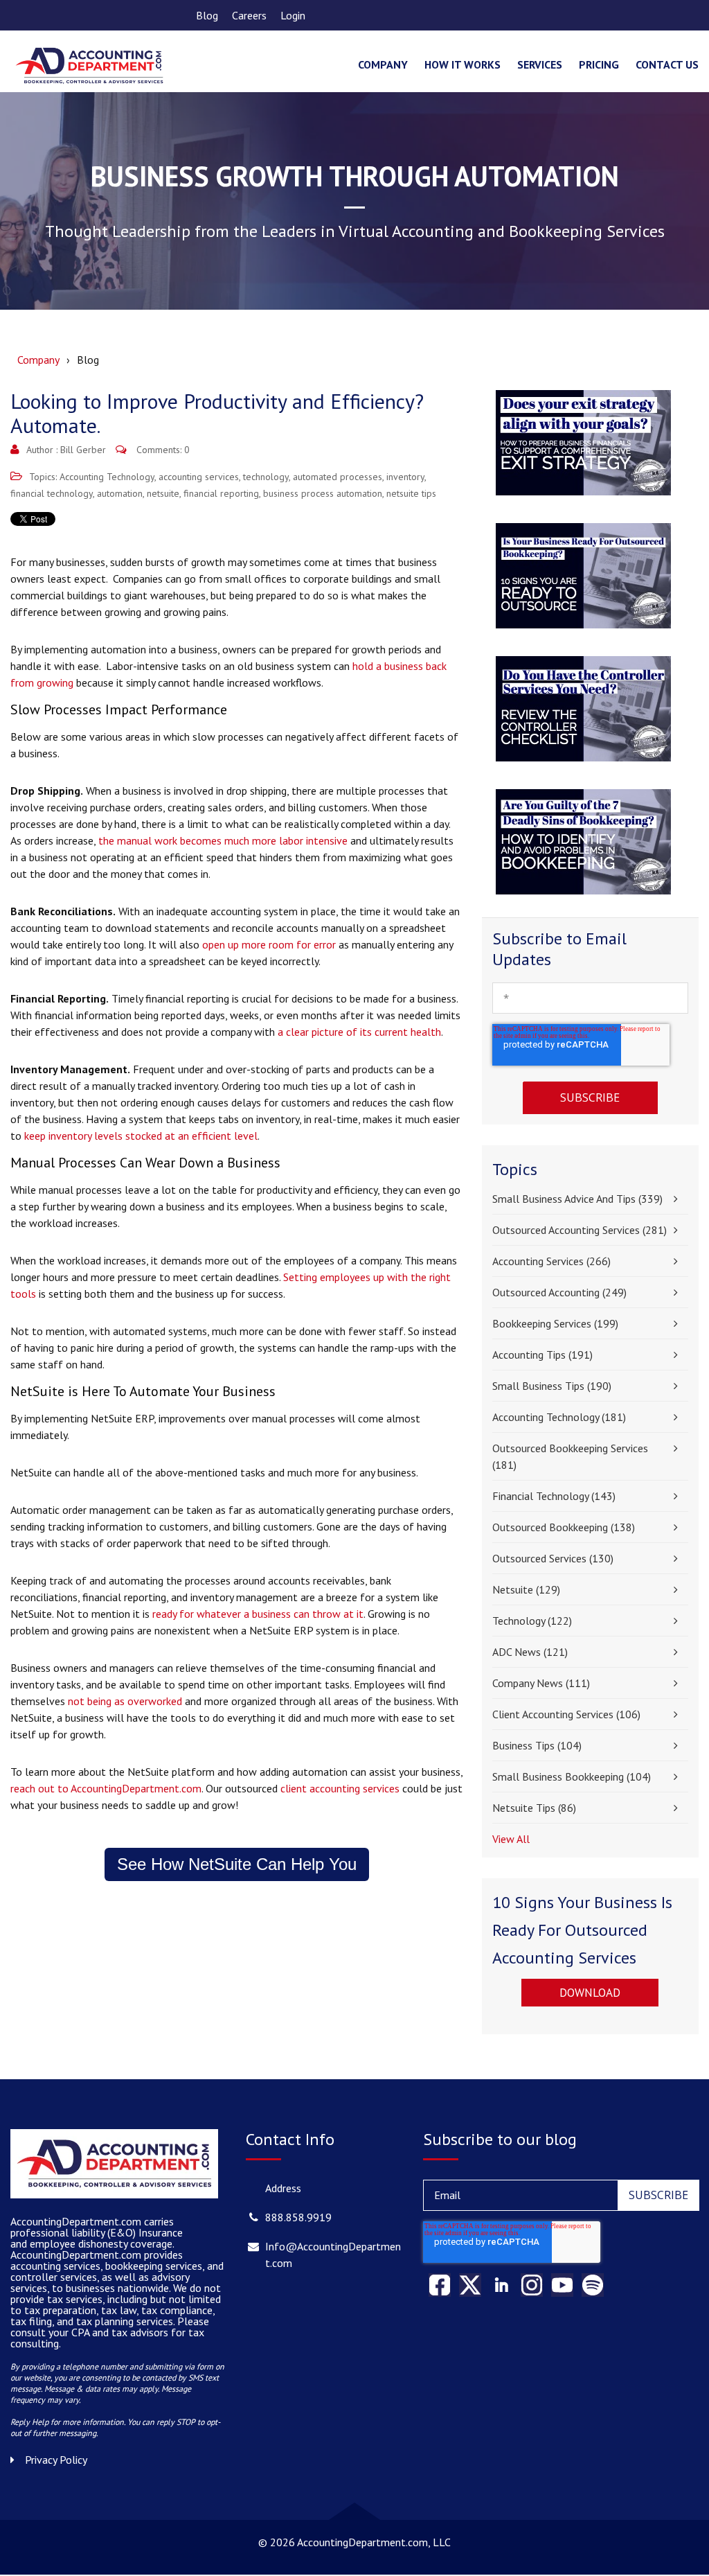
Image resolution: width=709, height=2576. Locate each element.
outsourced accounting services (580, 1230)
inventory (405, 477)
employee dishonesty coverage (101, 2243)
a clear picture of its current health (359, 1032)
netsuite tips (411, 493)
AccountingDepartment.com (77, 2255)
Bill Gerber (83, 450)
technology (266, 477)
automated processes (338, 477)
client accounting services (340, 1788)
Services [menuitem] (540, 64)
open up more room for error (269, 944)
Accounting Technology (107, 477)
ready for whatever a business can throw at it (258, 1614)
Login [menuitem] (293, 15)
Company (38, 360)
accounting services (199, 477)
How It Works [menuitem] (463, 64)
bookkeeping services (555, 1323)
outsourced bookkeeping (564, 1527)
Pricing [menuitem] (599, 64)
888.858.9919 (298, 2217)
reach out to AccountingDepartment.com (106, 1788)
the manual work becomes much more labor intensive (223, 840)
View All (511, 1839)
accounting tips (542, 1355)
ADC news (530, 1652)
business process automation (323, 493)
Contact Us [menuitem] (667, 64)
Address (283, 2188)
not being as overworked (125, 1701)
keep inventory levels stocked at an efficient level (141, 1136)
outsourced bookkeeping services (570, 1456)
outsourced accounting (559, 1292)
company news (541, 1683)
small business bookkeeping (572, 1776)
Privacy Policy (56, 2460)
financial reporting (221, 493)
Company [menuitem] (383, 64)
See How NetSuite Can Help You (237, 1864)
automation (120, 493)
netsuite (163, 493)
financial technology (52, 493)
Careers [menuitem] (249, 15)
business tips (537, 1745)
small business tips (552, 1386)
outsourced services (553, 1558)
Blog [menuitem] (207, 15)
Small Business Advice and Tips (577, 1199)
